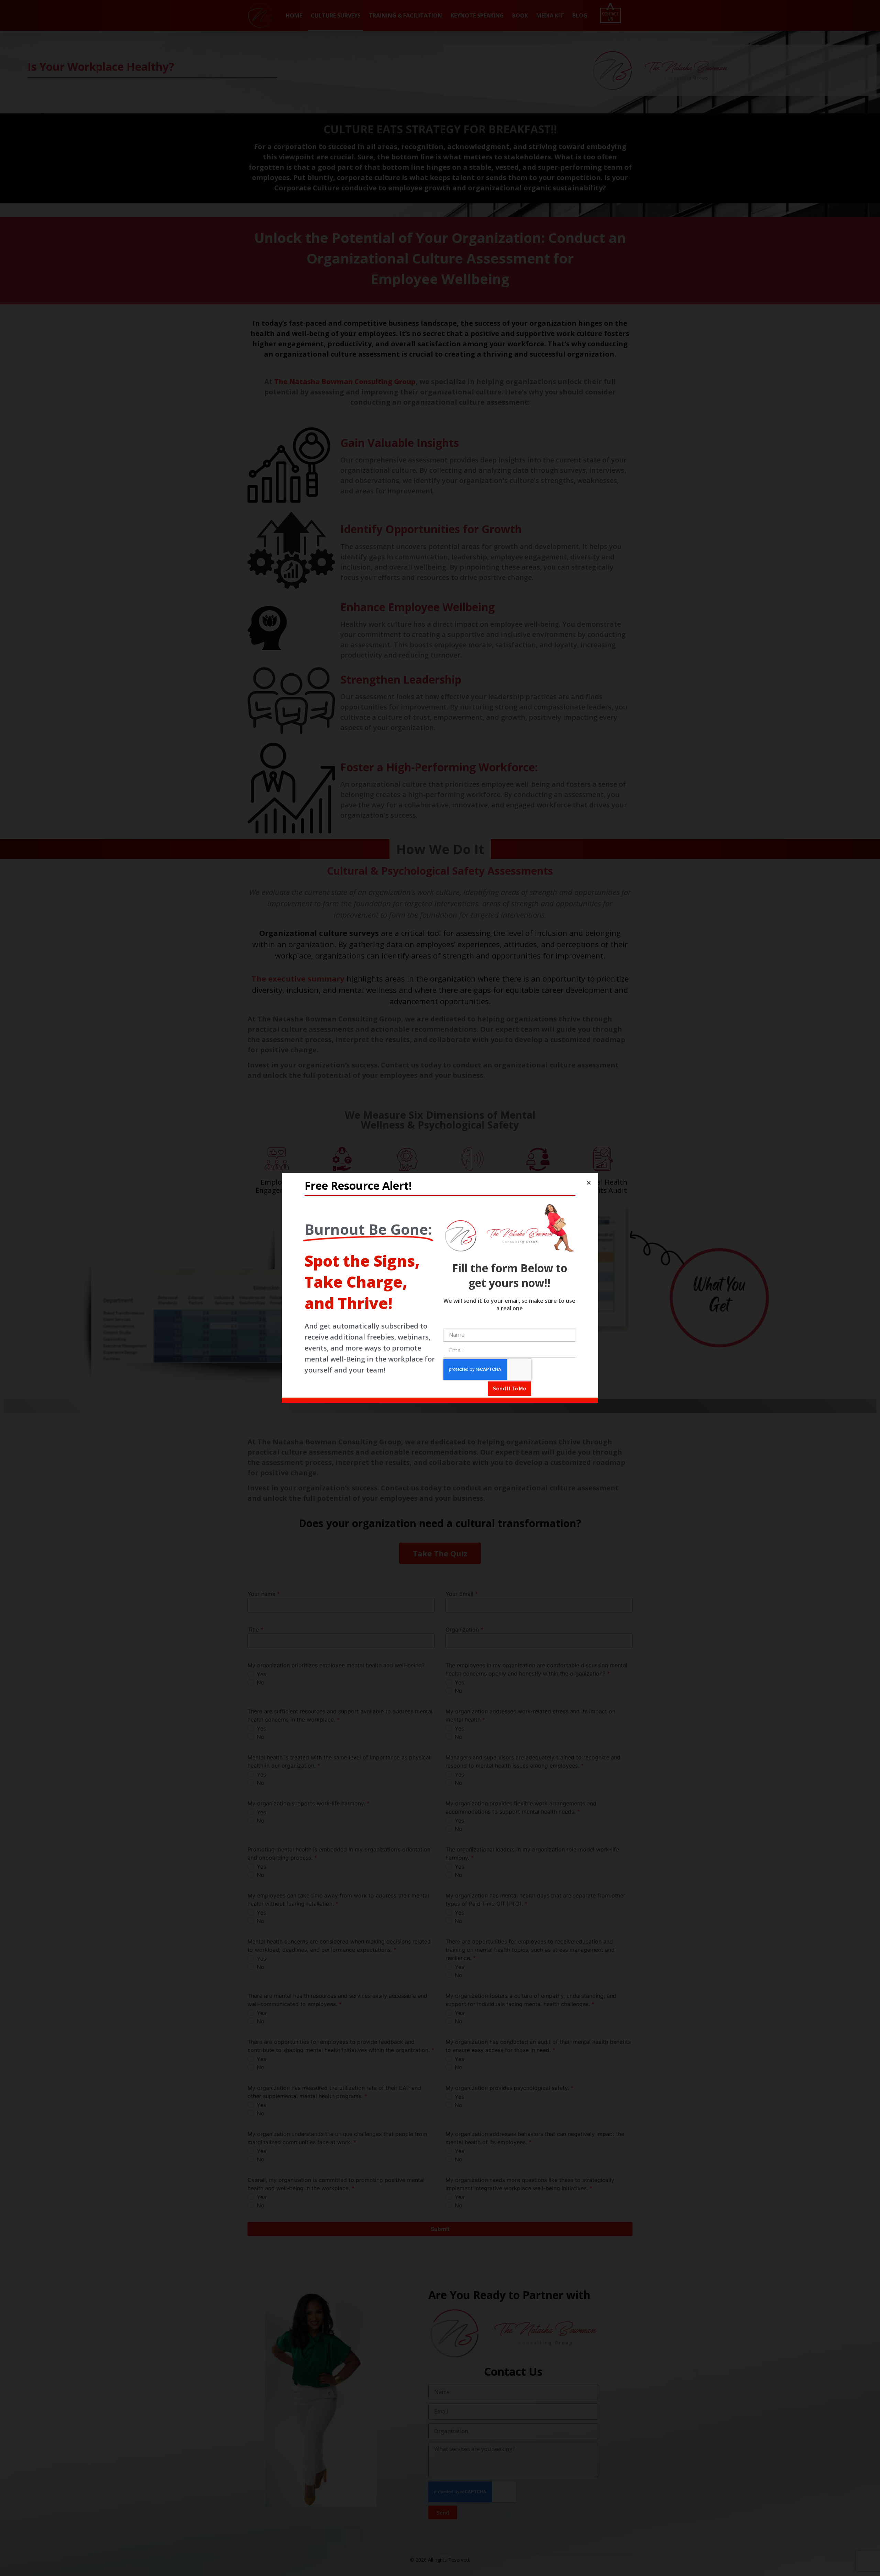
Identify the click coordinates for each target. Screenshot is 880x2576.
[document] (440, 1288)
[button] (589, 1183)
